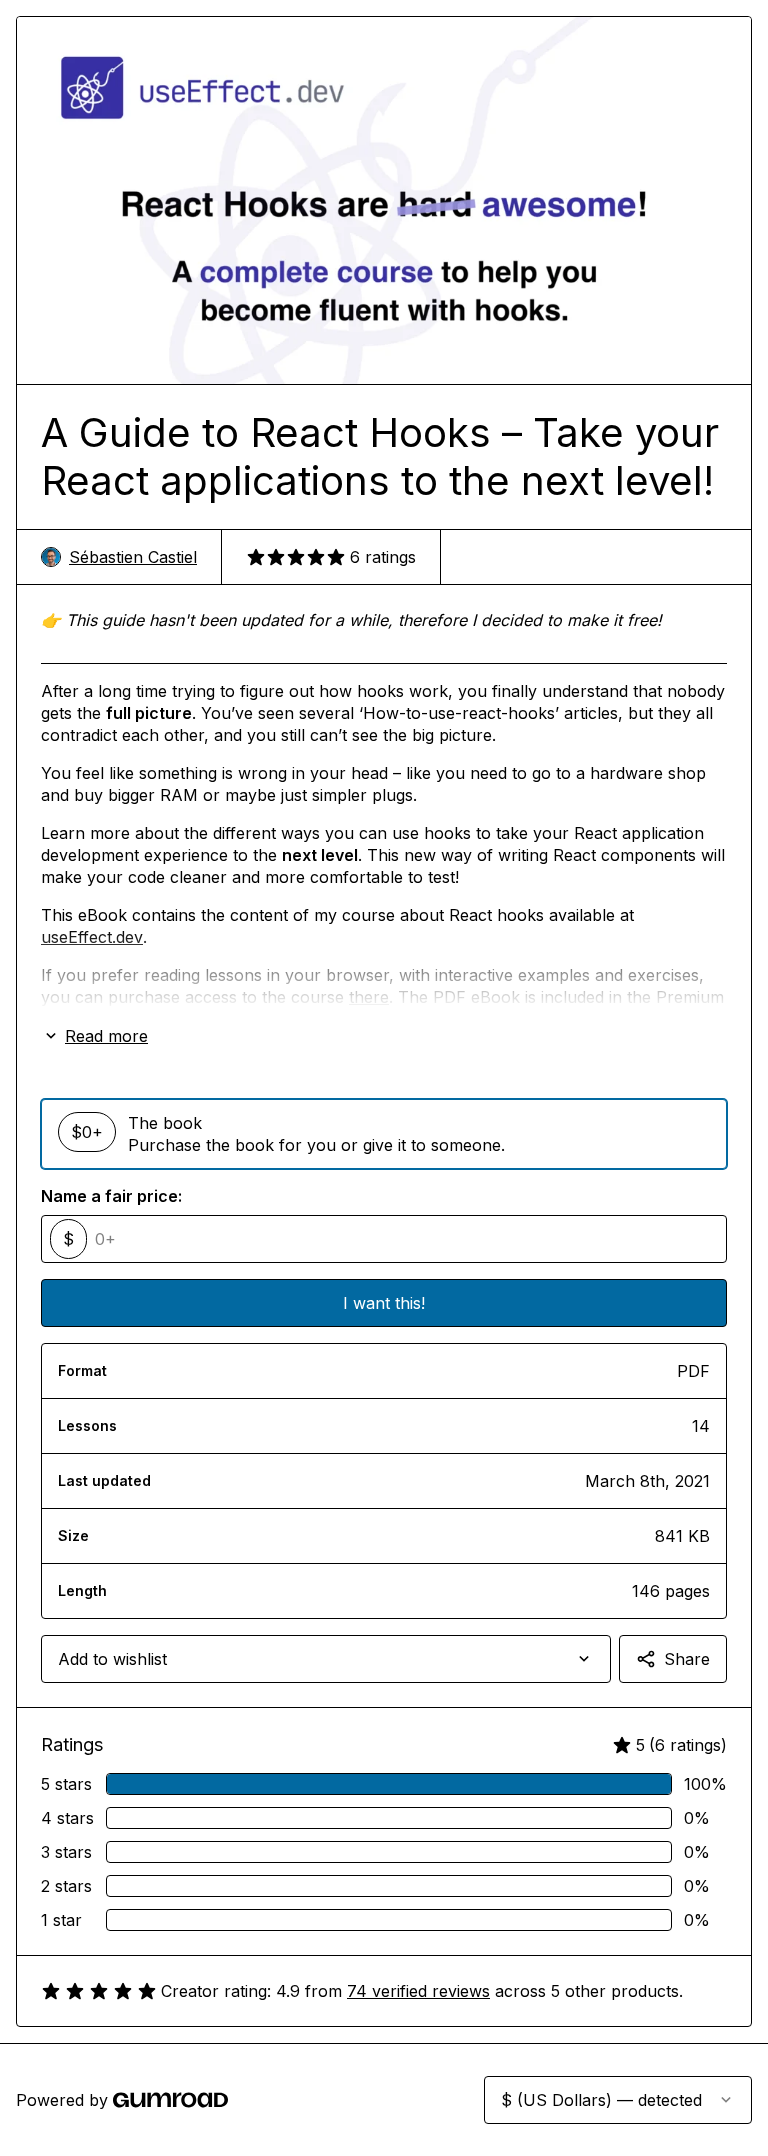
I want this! (384, 1303)
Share (687, 1659)
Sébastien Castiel (133, 557)
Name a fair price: (111, 1196)
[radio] (384, 1134)
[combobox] (326, 1659)
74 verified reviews (418, 1991)
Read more (106, 1036)
